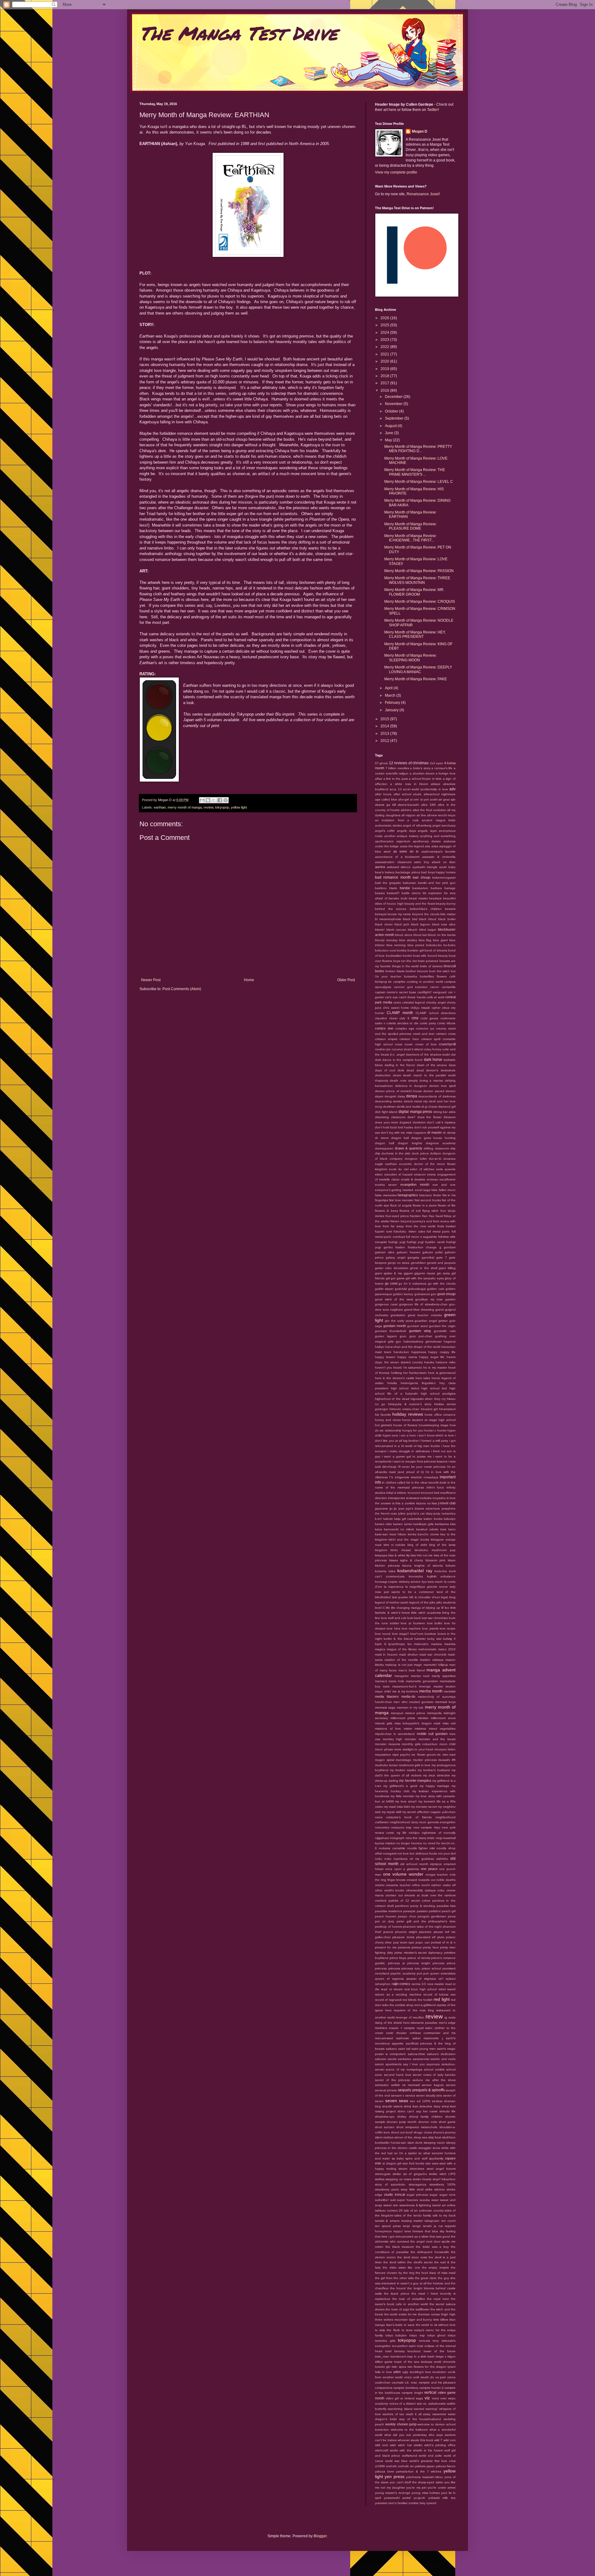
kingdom (381, 1550)
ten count (448, 2221)
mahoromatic (428, 1649)
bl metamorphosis (388, 919)
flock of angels (401, 1205)
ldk (411, 1597)
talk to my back (444, 2215)
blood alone (404, 935)
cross (399, 1044)
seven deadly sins (429, 2095)
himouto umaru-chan (405, 1409)
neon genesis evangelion (437, 1822)
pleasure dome (403, 1937)
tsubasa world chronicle (438, 2362)
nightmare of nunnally (439, 1833)
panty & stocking (423, 1906)
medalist (450, 1691)
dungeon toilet (416, 1159)
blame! (380, 930)
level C (380, 1608)
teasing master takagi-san (421, 2221)
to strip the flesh (388, 2330)
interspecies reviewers (404, 1498)
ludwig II (449, 1639)
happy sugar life (432, 1357)
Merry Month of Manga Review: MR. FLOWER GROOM (414, 592)
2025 (385, 325)
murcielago (403, 1760)
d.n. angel (397, 1054)
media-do (408, 1696)
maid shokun (408, 1654)
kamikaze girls (423, 1524)
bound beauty (438, 956)
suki (393, 2200)
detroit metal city (416, 1101)
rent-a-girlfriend (425, 2005)
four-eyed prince (397, 1216)
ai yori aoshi (429, 799)
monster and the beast (437, 1739)
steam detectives (411, 2169)
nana (379, 1817)
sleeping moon (434, 2143)
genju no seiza (399, 1263)
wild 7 (438, 2440)
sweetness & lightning (415, 2205)
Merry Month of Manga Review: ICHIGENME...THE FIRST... (410, 538)
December (394, 397)
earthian (160, 807)
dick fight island (386, 1112)
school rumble (434, 2069)
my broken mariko (403, 1770)
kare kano (448, 1529)
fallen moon (447, 1190)
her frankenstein (415, 1373)
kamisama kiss (445, 1524)
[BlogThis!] (208, 800)
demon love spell (442, 1086)
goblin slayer (384, 1289)
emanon (420, 1174)
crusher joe (383, 1049)
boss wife (420, 956)
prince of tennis (419, 1958)
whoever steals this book (415, 2440)
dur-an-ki (435, 1159)
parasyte (409, 1911)
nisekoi (390, 1843)
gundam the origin (442, 1326)
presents (404, 1947)
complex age (405, 1028)
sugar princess (417, 2195)
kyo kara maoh (432, 1582)
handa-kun (401, 1352)
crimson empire (386, 1039)
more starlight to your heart (414, 1749)
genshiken (418, 1263)
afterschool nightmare (440, 794)
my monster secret (424, 1807)
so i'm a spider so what (412, 2153)
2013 (385, 734)
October (392, 411)
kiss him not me (422, 1555)
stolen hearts (422, 2179)
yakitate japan (425, 2466)
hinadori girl (429, 1409)
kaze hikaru (398, 1534)
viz (427, 2398)
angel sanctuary (444, 825)
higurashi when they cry (428, 1399)
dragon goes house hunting (433, 1138)
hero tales (423, 1378)
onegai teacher (437, 1875)
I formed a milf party (434, 1441)
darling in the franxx (400, 1065)
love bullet (435, 1623)
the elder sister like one (401, 2267)
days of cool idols (390, 1070)
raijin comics (401, 1984)
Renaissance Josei (423, 194)
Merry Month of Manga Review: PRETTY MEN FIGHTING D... (418, 449)
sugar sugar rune (443, 2195)
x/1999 (380, 2466)
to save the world (416, 2325)
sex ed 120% (420, 2101)
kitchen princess (387, 1566)
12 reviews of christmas (409, 763)
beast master (418, 898)
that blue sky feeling (440, 2231)
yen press (394, 2477)
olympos (436, 1864)
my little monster (402, 1796)
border (408, 956)
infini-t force (435, 1487)
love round (383, 1634)
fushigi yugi (397, 1242)
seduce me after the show (434, 2080)
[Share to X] (214, 800)
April (389, 688)
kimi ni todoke (395, 1545)
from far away (393, 1226)
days (452, 1065)
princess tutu (411, 1968)
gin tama (443, 1273)
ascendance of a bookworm (397, 857)
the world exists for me (401, 2314)
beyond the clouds (426, 914)
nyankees (401, 1859)
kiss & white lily (399, 1555)
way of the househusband (420, 2419)
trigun (452, 2356)
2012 (385, 741)
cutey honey (432, 1049)
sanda (392, 2059)
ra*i (441, 1979)
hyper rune (391, 1435)
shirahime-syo (385, 2117)
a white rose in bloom (409, 784)
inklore (402, 1493)
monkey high (393, 1739)
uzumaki (398, 2382)
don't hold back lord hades (394, 1127)
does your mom (386, 1122)
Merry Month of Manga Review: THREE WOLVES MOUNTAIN (417, 580)
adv (452, 789)
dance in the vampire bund (402, 1060)
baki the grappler (388, 883)
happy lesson (385, 1357)
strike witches (435, 2189)
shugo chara (423, 2132)
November (394, 404)
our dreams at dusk (413, 1895)
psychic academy (403, 1973)
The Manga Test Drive (238, 33)
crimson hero (409, 1039)
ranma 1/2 (419, 1984)
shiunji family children (426, 2117)
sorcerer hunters (444, 2153)
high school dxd (434, 1388)
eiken (379, 1174)
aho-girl (403, 799)
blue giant (440, 940)
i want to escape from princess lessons (420, 1461)
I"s (391, 1477)
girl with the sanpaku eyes (425, 1278)
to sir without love (443, 2325)
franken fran (419, 1216)
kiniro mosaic (401, 1550)
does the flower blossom (437, 1117)
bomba (402, 950)
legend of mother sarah (392, 1602)
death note (398, 1081)
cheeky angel (436, 1002)
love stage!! (401, 1634)
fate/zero (426, 1195)
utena (451, 2377)
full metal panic (438, 1231)
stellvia (380, 2179)
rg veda (450, 2017)
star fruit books (413, 2163)
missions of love (388, 1729)
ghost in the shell (423, 1268)
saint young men (424, 2049)
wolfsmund (410, 2456)
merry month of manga (185, 807)
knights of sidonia (429, 1566)
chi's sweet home (396, 1008)
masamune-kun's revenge (412, 1686)
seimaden (382, 2085)
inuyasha (439, 1498)
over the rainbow (443, 1895)
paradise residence (389, 1911)
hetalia (392, 1383)
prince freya (398, 1958)
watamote (439, 2414)
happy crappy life (442, 1352)
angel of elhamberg (417, 825)
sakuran (381, 2059)
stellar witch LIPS (442, 2174)
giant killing (447, 1268)
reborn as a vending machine (398, 1994)
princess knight (419, 1963)
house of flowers (405, 1425)
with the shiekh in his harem (421, 2450)
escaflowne (447, 1179)
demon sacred (434, 1091)
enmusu (432, 1179)
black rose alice (444, 924)
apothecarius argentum (392, 841)
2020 (385, 361)
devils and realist (409, 1107)
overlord (381, 1901)
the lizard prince (397, 2294)
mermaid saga (385, 1707)
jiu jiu (393, 1509)
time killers (441, 2320)
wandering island (400, 2409)
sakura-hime (416, 2054)
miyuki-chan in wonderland (395, 1734)
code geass (430, 1018)
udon (397, 2372)
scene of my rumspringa (404, 2069)
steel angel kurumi (441, 2169)
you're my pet (416, 2488)
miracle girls (384, 1723)
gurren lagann (386, 1336)
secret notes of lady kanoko (434, 2075)
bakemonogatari (444, 878)
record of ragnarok (388, 2000)
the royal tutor (438, 2299)
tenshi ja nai (433, 2226)
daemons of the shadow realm (428, 1054)
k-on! (379, 1519)
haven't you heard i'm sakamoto (399, 1367)
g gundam (448, 1247)
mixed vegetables (442, 1729)
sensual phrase (386, 2090)
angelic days (406, 831)
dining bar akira (444, 1112)
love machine (411, 1628)
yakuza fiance (446, 2466)
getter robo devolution (392, 1268)
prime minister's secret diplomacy (419, 1953)
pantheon (402, 1906)
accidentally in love (434, 789)
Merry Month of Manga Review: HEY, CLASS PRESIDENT (415, 634)
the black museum (400, 2247)
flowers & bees (386, 1211)
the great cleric (426, 2278)
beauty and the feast (420, 904)
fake (434, 1190)
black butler (447, 919)
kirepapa (381, 1555)
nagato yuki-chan (443, 1812)
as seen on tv (406, 851)
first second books (428, 1200)
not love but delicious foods (417, 1853)
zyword (431, 2503)
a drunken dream (422, 773)
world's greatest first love (428, 2461)
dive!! (411, 1117)
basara (380, 893)
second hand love (398, 2075)
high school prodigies (438, 1394)
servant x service (403, 2095)
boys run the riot (405, 961)
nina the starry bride (420, 1838)
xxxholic (391, 2466)
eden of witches (422, 1169)
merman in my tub (410, 1707)
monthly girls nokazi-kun (420, 1744)
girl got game (395, 1278)
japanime (381, 1509)
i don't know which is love (436, 1435)
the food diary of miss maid (436, 2273)
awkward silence (399, 867)
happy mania (407, 1357)
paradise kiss (446, 1906)
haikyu (380, 1347)
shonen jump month (402, 2122)
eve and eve (444, 1185)
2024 (385, 333)
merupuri (397, 1713)
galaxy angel (396, 1257)
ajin (453, 799)
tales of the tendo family (413, 2215)
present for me (386, 1947)
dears (397, 1075)
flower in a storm (425, 1205)
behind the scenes (391, 909)
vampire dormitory (406, 2388)
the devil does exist (412, 2257)
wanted (419, 2409)
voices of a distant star (406, 2404)
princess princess (388, 1968)
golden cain (436, 1289)
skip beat (435, 2137)
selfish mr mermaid (405, 2085)
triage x (441, 2356)
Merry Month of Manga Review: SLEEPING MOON (410, 658)
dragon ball (400, 1138)
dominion (419, 1122)
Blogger (320, 2536)
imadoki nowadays (424, 1477)
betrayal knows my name (393, 914)
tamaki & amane (387, 2221)
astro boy (422, 862)
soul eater (382, 2158)
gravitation (398, 1315)
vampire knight (412, 2393)
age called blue (386, 799)
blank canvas (396, 930)
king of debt (417, 1545)
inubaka (426, 1498)
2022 (385, 347)
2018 (385, 376)
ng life (402, 1833)
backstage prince (408, 872)
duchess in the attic (396, 1153)
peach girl (449, 1911)
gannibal (428, 1257)
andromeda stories (388, 825)
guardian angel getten (431, 1321)
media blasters (387, 1696)
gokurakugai (417, 1289)
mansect (381, 1681)
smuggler (425, 2148)
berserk (450, 909)
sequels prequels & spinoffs (421, 2090)
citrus (446, 1008)
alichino (406, 810)
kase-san (381, 1534)
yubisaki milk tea (442, 2498)
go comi (391, 1283)
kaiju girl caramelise (408, 1519)
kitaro (452, 1560)
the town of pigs (397, 2309)
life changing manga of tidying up (416, 1608)
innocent (414, 1493)
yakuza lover (385, 2471)
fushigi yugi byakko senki (426, 1242)
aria (428, 846)
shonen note (428, 2122)
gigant (408, 1273)
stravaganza (418, 2184)
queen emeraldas (443, 1973)
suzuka (425, 2200)
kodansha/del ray (415, 1571)
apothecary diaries (427, 841)
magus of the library (402, 1649)
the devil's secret (420, 2262)
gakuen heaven (409, 1252)
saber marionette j (428, 2038)
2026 (385, 318)
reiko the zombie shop (398, 2005)
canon (435, 987)
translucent (398, 2356)
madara (436, 1644)
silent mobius (384, 2137)
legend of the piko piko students (432, 1602)
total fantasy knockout (403, 2351)
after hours (383, 794)
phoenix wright (406, 1932)
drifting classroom (436, 1148)
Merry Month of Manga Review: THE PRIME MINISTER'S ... (415, 472)
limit (453, 1608)
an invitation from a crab (397, 820)
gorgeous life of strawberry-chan (423, 1304)
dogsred (405, 1122)
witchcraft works (386, 2450)
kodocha (441, 1571)
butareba (411, 976)
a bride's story (420, 768)
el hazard (405, 1174)
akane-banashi (408, 805)
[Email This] (202, 800)
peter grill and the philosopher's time (426, 1921)
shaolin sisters (392, 2106)
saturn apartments (388, 2064)
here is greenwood (442, 1373)
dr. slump (449, 1133)
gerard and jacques (441, 1263)
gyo (398, 1341)
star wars (432, 2163)
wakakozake (437, 2404)
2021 (385, 354)
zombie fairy (417, 2503)
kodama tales (385, 1571)
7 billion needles (397, 768)
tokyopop (222, 807)
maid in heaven (386, 1654)
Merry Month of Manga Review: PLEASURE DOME (410, 526)
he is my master (435, 1367)
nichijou (414, 1833)
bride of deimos (431, 966)
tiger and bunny (421, 2320)
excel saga (423, 1190)
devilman (389, 1107)
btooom (423, 971)
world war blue (396, 2461)
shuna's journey (444, 2132)
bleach (413, 930)
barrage (450, 888)
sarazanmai (421, 2059)
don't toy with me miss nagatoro (404, 1133)
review (208, 807)
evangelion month (415, 1184)
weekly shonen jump (401, 2424)
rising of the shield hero (392, 2023)
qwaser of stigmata (421, 1979)
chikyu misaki (420, 1008)
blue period (416, 945)
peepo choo (407, 1916)
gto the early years (399, 1321)
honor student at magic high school (429, 1420)
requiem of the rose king (414, 2010)
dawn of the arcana (432, 1065)
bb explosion (432, 893)
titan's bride (394, 2325)
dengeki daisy (395, 1096)
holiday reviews (408, 1414)
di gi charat (429, 1107)
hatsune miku (446, 1362)
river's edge (447, 2023)
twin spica (399, 2367)
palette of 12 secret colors (410, 1901)
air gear (444, 799)
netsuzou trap (401, 1827)
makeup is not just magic (404, 1665)
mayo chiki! (383, 1691)
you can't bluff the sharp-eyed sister (416, 2482)
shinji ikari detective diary (422, 2106)
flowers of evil (410, 1211)
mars (386, 1686)
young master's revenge (393, 2493)
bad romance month (393, 877)
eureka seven (386, 1185)
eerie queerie (446, 1169)
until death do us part (429, 2377)
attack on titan (444, 862)
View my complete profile (396, 172)
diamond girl (447, 1107)
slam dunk (415, 2143)
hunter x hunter (435, 1430)
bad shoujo (421, 877)
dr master (435, 1132)
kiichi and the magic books (409, 1539)
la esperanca (394, 1587)
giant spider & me (389, 1273)
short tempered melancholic (417, 2127)
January (392, 710)
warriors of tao (393, 2414)
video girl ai (394, 2398)
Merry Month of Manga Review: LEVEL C (419, 482)
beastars (435, 898)
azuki (443, 867)
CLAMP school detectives (436, 1013)
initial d (391, 1493)
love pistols (430, 1628)
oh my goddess (422, 1859)
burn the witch (440, 971)
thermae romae (429, 2314)
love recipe (448, 1628)
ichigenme (402, 1477)
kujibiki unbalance (441, 1576)
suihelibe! (382, 2200)
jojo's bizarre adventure (423, 1509)
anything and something (438, 836)
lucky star (434, 1639)
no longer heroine (409, 1843)
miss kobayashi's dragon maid (417, 1723)
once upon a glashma (402, 1869)
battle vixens (411, 893)
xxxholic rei (406, 2466)
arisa (435, 846)
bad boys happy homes (438, 872)
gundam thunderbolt (390, 1331)
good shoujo (446, 1294)
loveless (430, 1634)
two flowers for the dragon (427, 2367)
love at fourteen (413, 1623)
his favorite (383, 1415)
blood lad (420, 935)
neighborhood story (404, 1822)
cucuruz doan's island (407, 1049)
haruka (429, 1362)
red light (441, 1999)
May (389, 440)
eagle (379, 1164)
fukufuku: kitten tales (409, 1231)
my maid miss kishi (397, 1807)
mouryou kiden (445, 1749)
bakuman (410, 883)
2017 (385, 383)
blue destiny (408, 940)
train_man (382, 2356)
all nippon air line (414, 815)
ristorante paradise (424, 2023)
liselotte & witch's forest (392, 1613)
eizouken (391, 1174)
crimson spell (431, 1039)
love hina (393, 1628)
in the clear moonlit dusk (429, 1482)
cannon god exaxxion (411, 987)
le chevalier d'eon (427, 1597)
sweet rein (391, 2205)
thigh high (448, 2314)
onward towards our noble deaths (431, 1880)
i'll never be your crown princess (422, 1467)
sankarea (405, 2059)
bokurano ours (385, 950)
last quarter (400, 1597)
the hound (398, 2288)
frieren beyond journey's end (411, 1221)
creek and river (424, 1034)
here (392, 110)
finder (437, 1195)
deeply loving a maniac (426, 1081)
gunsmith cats (445, 1331)
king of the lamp (442, 1545)
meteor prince (415, 1713)
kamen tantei (403, 1524)
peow (452, 1916)
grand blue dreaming (419, 1310)
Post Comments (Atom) (182, 989)
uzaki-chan (383, 2382)
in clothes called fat (396, 1482)
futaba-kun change (422, 1247)
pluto (441, 1937)
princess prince (444, 1963)
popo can (423, 1942)
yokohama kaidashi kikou (424, 2477)
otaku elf (449, 1885)
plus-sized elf (426, 1937)
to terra (407, 2330)
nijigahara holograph (390, 1838)
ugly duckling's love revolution (424, 2372)
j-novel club (447, 1503)
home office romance (440, 1415)
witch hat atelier (410, 2445)
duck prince (420, 1153)
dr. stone (382, 1138)
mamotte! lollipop (436, 1665)
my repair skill (391, 1812)
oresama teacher (398, 1885)
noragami (390, 1853)
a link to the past (396, 779)
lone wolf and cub (394, 1618)
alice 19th (429, 805)
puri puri (423, 1973)
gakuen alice (385, 1252)
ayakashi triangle (425, 867)
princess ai (396, 1963)
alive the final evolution (430, 810)
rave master (436, 1984)
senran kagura (433, 2085)
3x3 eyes (436, 763)
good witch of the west (394, 1299)
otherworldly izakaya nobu (425, 1890)
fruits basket (446, 1226)
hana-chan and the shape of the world (413, 1347)
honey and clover (388, 1420)
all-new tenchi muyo (441, 815)
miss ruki (449, 1723)
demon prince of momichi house (399, 1091)
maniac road (420, 1676)
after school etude (408, 794)
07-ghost (381, 763)
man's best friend (412, 1670)
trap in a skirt (417, 2356)
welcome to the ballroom (409, 2430)
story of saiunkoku (390, 2184)
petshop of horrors (388, 1927)
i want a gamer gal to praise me (407, 1456)
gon (434, 1294)
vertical (430, 2393)
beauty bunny (446, 904)
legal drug (448, 1597)
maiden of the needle (401, 1660)
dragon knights (410, 1143)
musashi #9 (447, 1760)
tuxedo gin (383, 2367)
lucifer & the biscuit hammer (405, 1639)
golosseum (422, 1294)
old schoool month (414, 1864)
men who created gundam (413, 1702)
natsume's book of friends (409, 1817)
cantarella (449, 987)
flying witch (431, 1211)
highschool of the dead (392, 1399)
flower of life (447, 1205)
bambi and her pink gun (437, 883)
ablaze (436, 784)
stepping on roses (399, 2179)
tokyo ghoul (436, 2335)
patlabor (435, 1911)
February (393, 703)
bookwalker (394, 956)
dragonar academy (441, 1143)
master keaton (445, 1686)
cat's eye (391, 997)
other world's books (390, 1890)
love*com (417, 1634)
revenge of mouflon (410, 2017)
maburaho (421, 1644)
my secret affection (416, 1812)
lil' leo (445, 1608)
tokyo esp (417, 2335)
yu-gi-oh (419, 2498)
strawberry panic (387, 2189)
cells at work (436, 997)
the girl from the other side (394, 2278)
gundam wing (420, 1331)
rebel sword (447, 1989)
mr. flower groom (424, 1755)
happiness (419, 1352)
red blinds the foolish (418, 2000)
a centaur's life (442, 768)
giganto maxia (425, 1273)
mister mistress (415, 1729)
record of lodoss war (439, 1994)
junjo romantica (445, 1513)
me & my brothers (405, 1691)
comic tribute (446, 1023)
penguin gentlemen (432, 1916)
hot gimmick (383, 1425)
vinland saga (414, 2398)
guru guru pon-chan (416, 1336)
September (395, 418)
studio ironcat (394, 2194)
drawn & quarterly (409, 1148)
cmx (415, 1018)
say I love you (414, 2064)
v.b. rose (411, 2382)
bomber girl (415, 950)
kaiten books (433, 1519)
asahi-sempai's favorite (439, 851)
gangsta (413, 1257)
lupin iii (381, 1644)
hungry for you (413, 1430)
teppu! (398, 2231)
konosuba (416, 1576)
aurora (380, 867)
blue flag (425, 940)
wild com (450, 2440)
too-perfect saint (404, 2346)
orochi (425, 1885)
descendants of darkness (437, 1096)
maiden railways (432, 1660)
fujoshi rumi (383, 1231)
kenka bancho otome (423, 1534)
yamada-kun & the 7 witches (419, 2471)
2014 (385, 726)
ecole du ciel (399, 1169)
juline (402, 1513)
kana (379, 1529)
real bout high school (421, 1989)
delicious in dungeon (411, 1086)
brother (411, 971)
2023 (385, 340)
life (388, 1608)
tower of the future (440, 2351)
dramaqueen (384, 1148)
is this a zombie (404, 1503)
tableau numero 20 (389, 2210)
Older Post (346, 980)
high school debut (405, 1388)
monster (410, 1739)
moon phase (384, 1749)
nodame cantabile (392, 1848)
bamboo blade (386, 888)
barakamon (420, 888)
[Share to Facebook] (220, 800)
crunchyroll (447, 1044)
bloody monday (386, 940)
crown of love (426, 1044)
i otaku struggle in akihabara (409, 1451)
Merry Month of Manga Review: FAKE (416, 679)
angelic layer (427, 831)
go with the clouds (442, 1284)
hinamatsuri (447, 1409)
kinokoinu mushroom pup (435, 1550)
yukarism (381, 2503)
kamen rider (383, 1524)
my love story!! (406, 1801)
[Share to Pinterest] (226, 800)
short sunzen (385, 2127)
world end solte (430, 2456)
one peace (429, 1869)
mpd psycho (401, 1755)
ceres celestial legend (409, 1002)
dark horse (433, 1060)
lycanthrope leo (400, 1644)
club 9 (404, 1018)
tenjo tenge (412, 2226)
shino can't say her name (418, 2111)
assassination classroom (393, 862)
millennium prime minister (410, 1718)
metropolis (434, 1713)
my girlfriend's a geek (400, 1786)
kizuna (407, 1566)
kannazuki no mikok (399, 1529)
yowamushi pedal (397, 2498)
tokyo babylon (396, 2335)
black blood (428, 919)
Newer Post (151, 980)
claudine (381, 1018)
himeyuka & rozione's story (410, 1404)
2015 (385, 719)
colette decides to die (402, 1023)
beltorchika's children (426, 909)
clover (393, 1018)
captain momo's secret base (396, 992)
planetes (425, 1932)
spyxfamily (436, 2158)
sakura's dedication (441, 2054)
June (390, 433)
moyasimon (383, 1755)
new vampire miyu (427, 1827)
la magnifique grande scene (427, 1587)
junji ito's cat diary (420, 1513)
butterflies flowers (433, 976)
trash (431, 2356)
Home (249, 980)
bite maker (448, 914)
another (390, 836)
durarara (450, 1159)
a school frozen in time (425, 779)
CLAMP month (400, 1013)
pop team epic (404, 1942)
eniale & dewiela (413, 1179)
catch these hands (412, 997)
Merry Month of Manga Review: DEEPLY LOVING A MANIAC (418, 669)
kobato (451, 1566)
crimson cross (446, 1034)
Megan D (420, 131)
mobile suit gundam (432, 1734)
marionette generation (422, 1681)
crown (409, 1044)
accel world (411, 789)
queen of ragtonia (389, 1979)
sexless (437, 2101)
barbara (436, 888)
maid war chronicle (433, 1654)
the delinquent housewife (430, 2252)
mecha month (431, 1691)
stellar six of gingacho (410, 2174)
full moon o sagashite (421, 1237)
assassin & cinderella (439, 857)
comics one (384, 1028)
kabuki (388, 1519)
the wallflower (420, 2309)
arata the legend (412, 846)
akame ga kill (385, 805)
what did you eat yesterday (405, 2435)
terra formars (414, 2231)
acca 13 (395, 789)
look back (414, 1618)
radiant (451, 1979)
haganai (450, 1341)
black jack (402, 924)
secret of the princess (392, 2080)
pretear (417, 1947)
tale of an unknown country (424, 2210)
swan (435, 2200)
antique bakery (408, 836)
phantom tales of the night (422, 1927)
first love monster (401, 1200)
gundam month (395, 1326)
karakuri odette (427, 1529)
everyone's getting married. (394, 1190)
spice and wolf (416, 2158)
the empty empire (436, 2267)
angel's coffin (385, 831)
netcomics (382, 1827)
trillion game (384, 2362)
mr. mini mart (446, 1755)
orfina (416, 1885)
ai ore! (414, 799)
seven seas (397, 2101)
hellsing (397, 1373)
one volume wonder (403, 1874)
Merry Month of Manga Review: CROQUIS (420, 602)
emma (431, 1174)
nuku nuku (383, 1859)
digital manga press (415, 1112)
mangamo (402, 1676)
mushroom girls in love (415, 1765)
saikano (391, 2049)
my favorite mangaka (415, 1780)
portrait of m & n (443, 1942)
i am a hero (408, 1435)
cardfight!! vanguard (432, 992)
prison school (432, 1968)
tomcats (425, 2341)
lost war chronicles (435, 1618)
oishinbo (442, 1859)
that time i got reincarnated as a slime (402, 2236)
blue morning (396, 945)
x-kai (452, 2461)
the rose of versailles (409, 2299)
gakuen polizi (432, 1252)
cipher (436, 1008)
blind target (428, 930)
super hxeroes (408, 2200)
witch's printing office (440, 2445)
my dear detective (436, 1775)
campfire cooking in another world (418, 982)
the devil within (394, 2262)
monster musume (388, 1744)
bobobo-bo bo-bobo (441, 945)
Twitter (432, 110)
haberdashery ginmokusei (423, 1341)
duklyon (436, 1153)
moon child (448, 1744)
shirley (402, 2117)
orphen (436, 1885)
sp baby (398, 2158)
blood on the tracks (442, 935)
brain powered (428, 961)
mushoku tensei (386, 1765)
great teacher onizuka (425, 1315)
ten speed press (388, 2226)
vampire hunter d (431, 2388)
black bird (410, 919)
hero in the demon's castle (395, 1378)
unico (408, 2377)
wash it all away (418, 2414)
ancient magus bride (439, 820)
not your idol (447, 1853)
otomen (391, 1895)
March (391, 695)
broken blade (395, 971)
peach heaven (386, 1916)
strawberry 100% (443, 2184)
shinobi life (447, 2111)
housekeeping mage (434, 1425)
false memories (386, 1195)
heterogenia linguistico (418, 1383)
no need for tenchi (436, 1843)
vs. (425, 2404)
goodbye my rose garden (435, 1299)
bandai (405, 888)
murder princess (425, 1760)
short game (447, 2122)
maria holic (397, 1681)
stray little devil (412, 2189)
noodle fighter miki (421, 1848)
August (391, 426)
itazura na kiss (427, 1503)
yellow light (239, 807)
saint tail (404, 2049)
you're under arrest (442, 2488)
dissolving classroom (390, 1117)
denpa (412, 1096)
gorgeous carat (386, 1304)
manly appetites (444, 1676)
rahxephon (383, 1984)
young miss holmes (426, 2493)
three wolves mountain (391, 2320)
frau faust (436, 1216)
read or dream (392, 1989)
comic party (428, 1023)
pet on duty (385, 1921)
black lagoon (421, 924)
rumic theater (396, 2033)
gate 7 (442, 1257)
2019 (385, 369)
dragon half (385, 1143)
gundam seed (417, 1326)
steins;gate (383, 2174)
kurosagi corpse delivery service (398, 1582)
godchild (401, 1289)
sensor (451, 2085)
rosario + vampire (402, 2028)
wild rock (381, 2445)
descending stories (389, 1101)
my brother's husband (434, 1770)
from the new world (421, 1226)
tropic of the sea (407, 2362)
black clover (384, 924)
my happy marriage (434, 1786)
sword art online (444, 2205)
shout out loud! (402, 2132)
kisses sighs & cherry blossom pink (417, 1560)
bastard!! (393, 893)
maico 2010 (447, 1649)
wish (393, 2445)
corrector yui (425, 1028)
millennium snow (443, 1718)
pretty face (431, 1947)
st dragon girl (392, 2163)
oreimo (380, 1885)
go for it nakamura (412, 1284)
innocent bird (430, 1493)
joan (402, 1509)
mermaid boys (445, 1702)
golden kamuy (403, 1294)
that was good (440, 2236)
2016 (385, 390)
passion (422, 1911)
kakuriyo (450, 1519)
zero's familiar (398, 2503)
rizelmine (381, 2028)
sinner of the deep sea (411, 2137)
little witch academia (426, 1613)
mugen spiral (385, 1760)
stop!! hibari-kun (444, 2179)
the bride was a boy (432, 2247)
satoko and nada (443, 2059)
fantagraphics (408, 1195)
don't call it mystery (441, 1122)
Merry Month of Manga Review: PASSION (419, 571)
